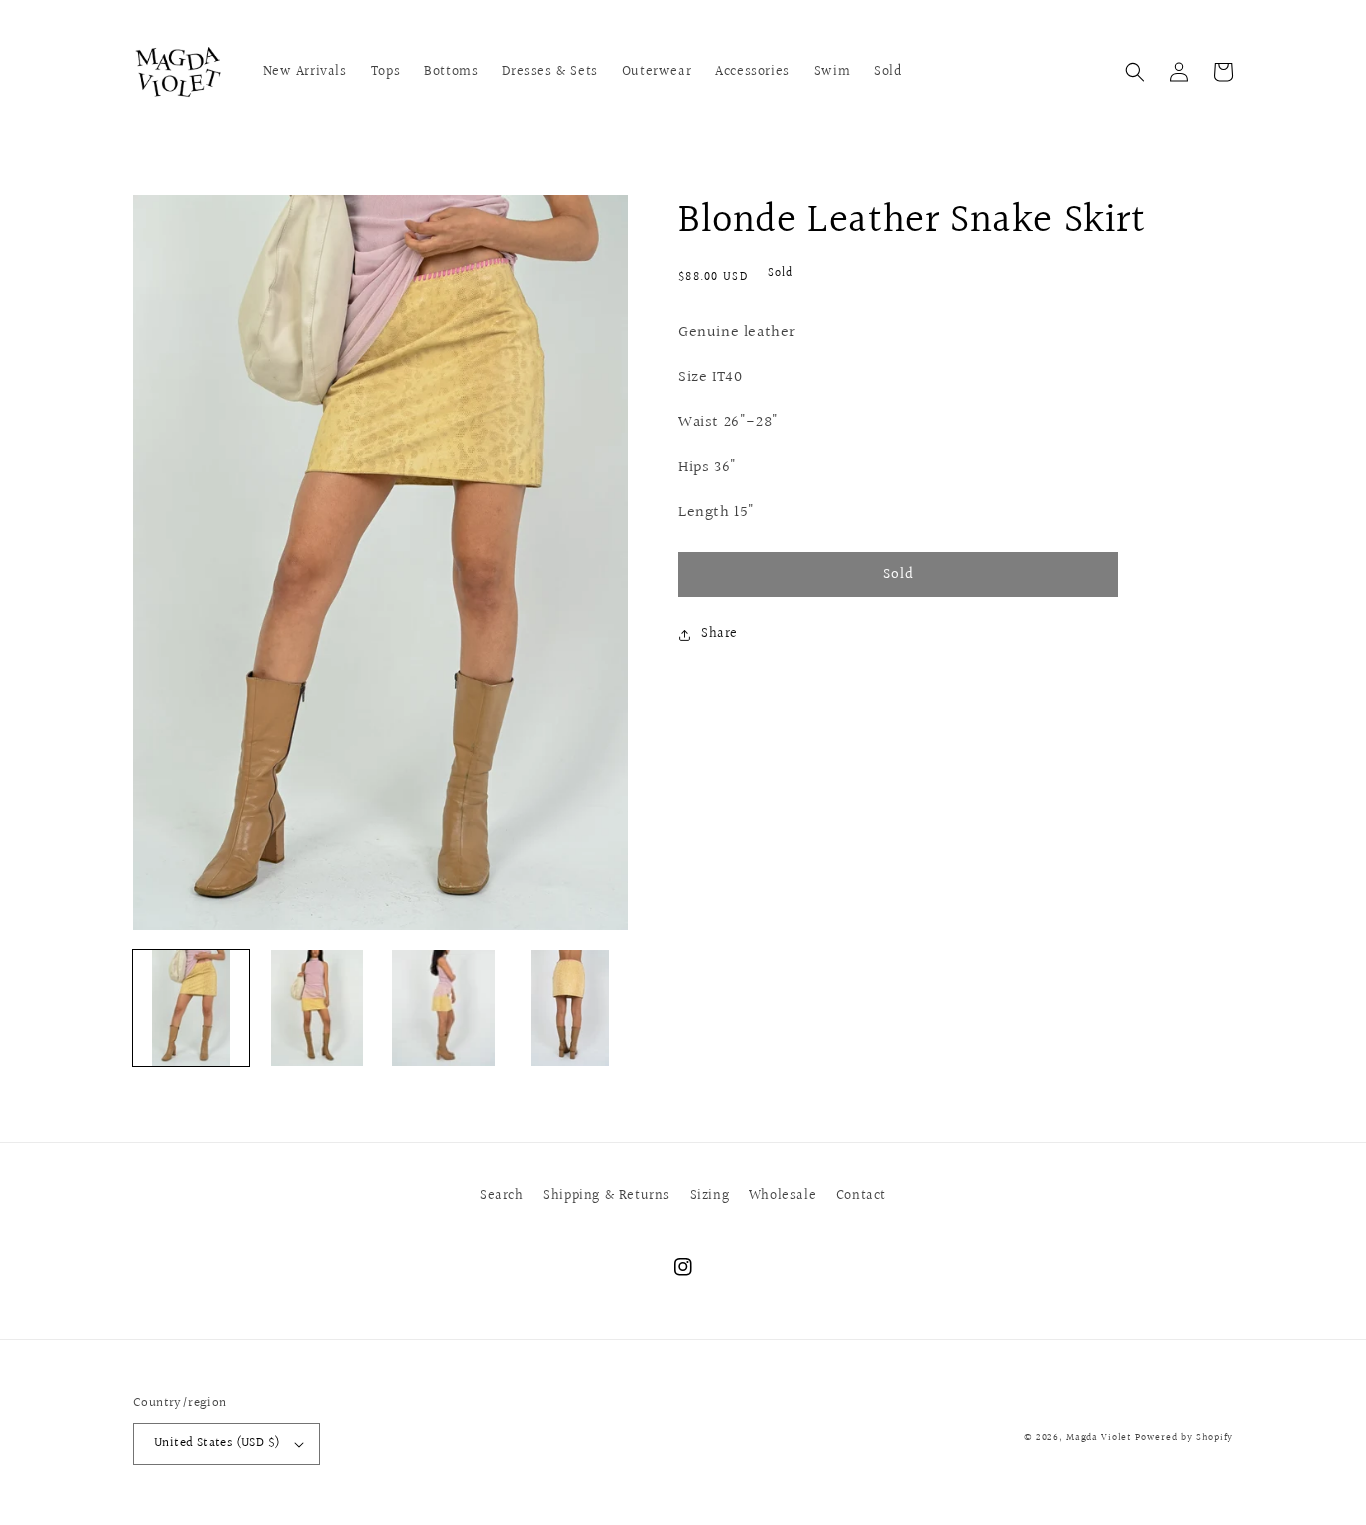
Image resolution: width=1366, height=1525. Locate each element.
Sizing (710, 1196)
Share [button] (719, 634)
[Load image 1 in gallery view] (191, 1008)
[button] (1135, 72)
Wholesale (782, 1196)
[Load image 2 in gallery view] (317, 1008)
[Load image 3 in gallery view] (444, 1008)
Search (502, 1196)
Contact (861, 1196)
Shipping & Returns (606, 1196)
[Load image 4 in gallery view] (570, 1008)
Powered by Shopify (1184, 1437)
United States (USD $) (217, 1443)
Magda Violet (1098, 1437)
